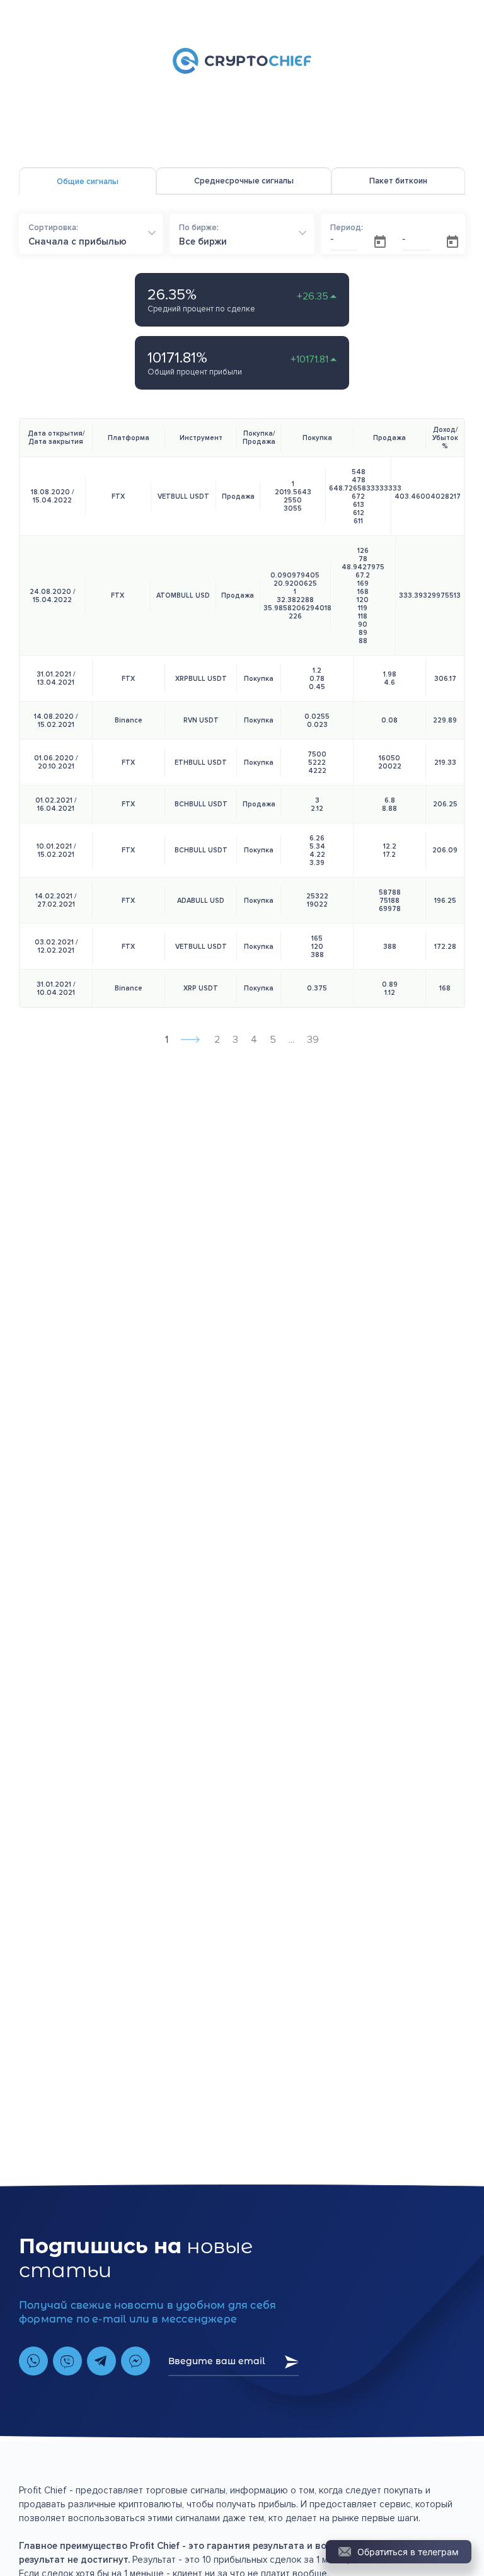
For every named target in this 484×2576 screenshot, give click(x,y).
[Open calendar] (380, 241)
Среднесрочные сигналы (244, 181)
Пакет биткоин (398, 181)
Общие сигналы (88, 182)
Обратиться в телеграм (408, 2552)
